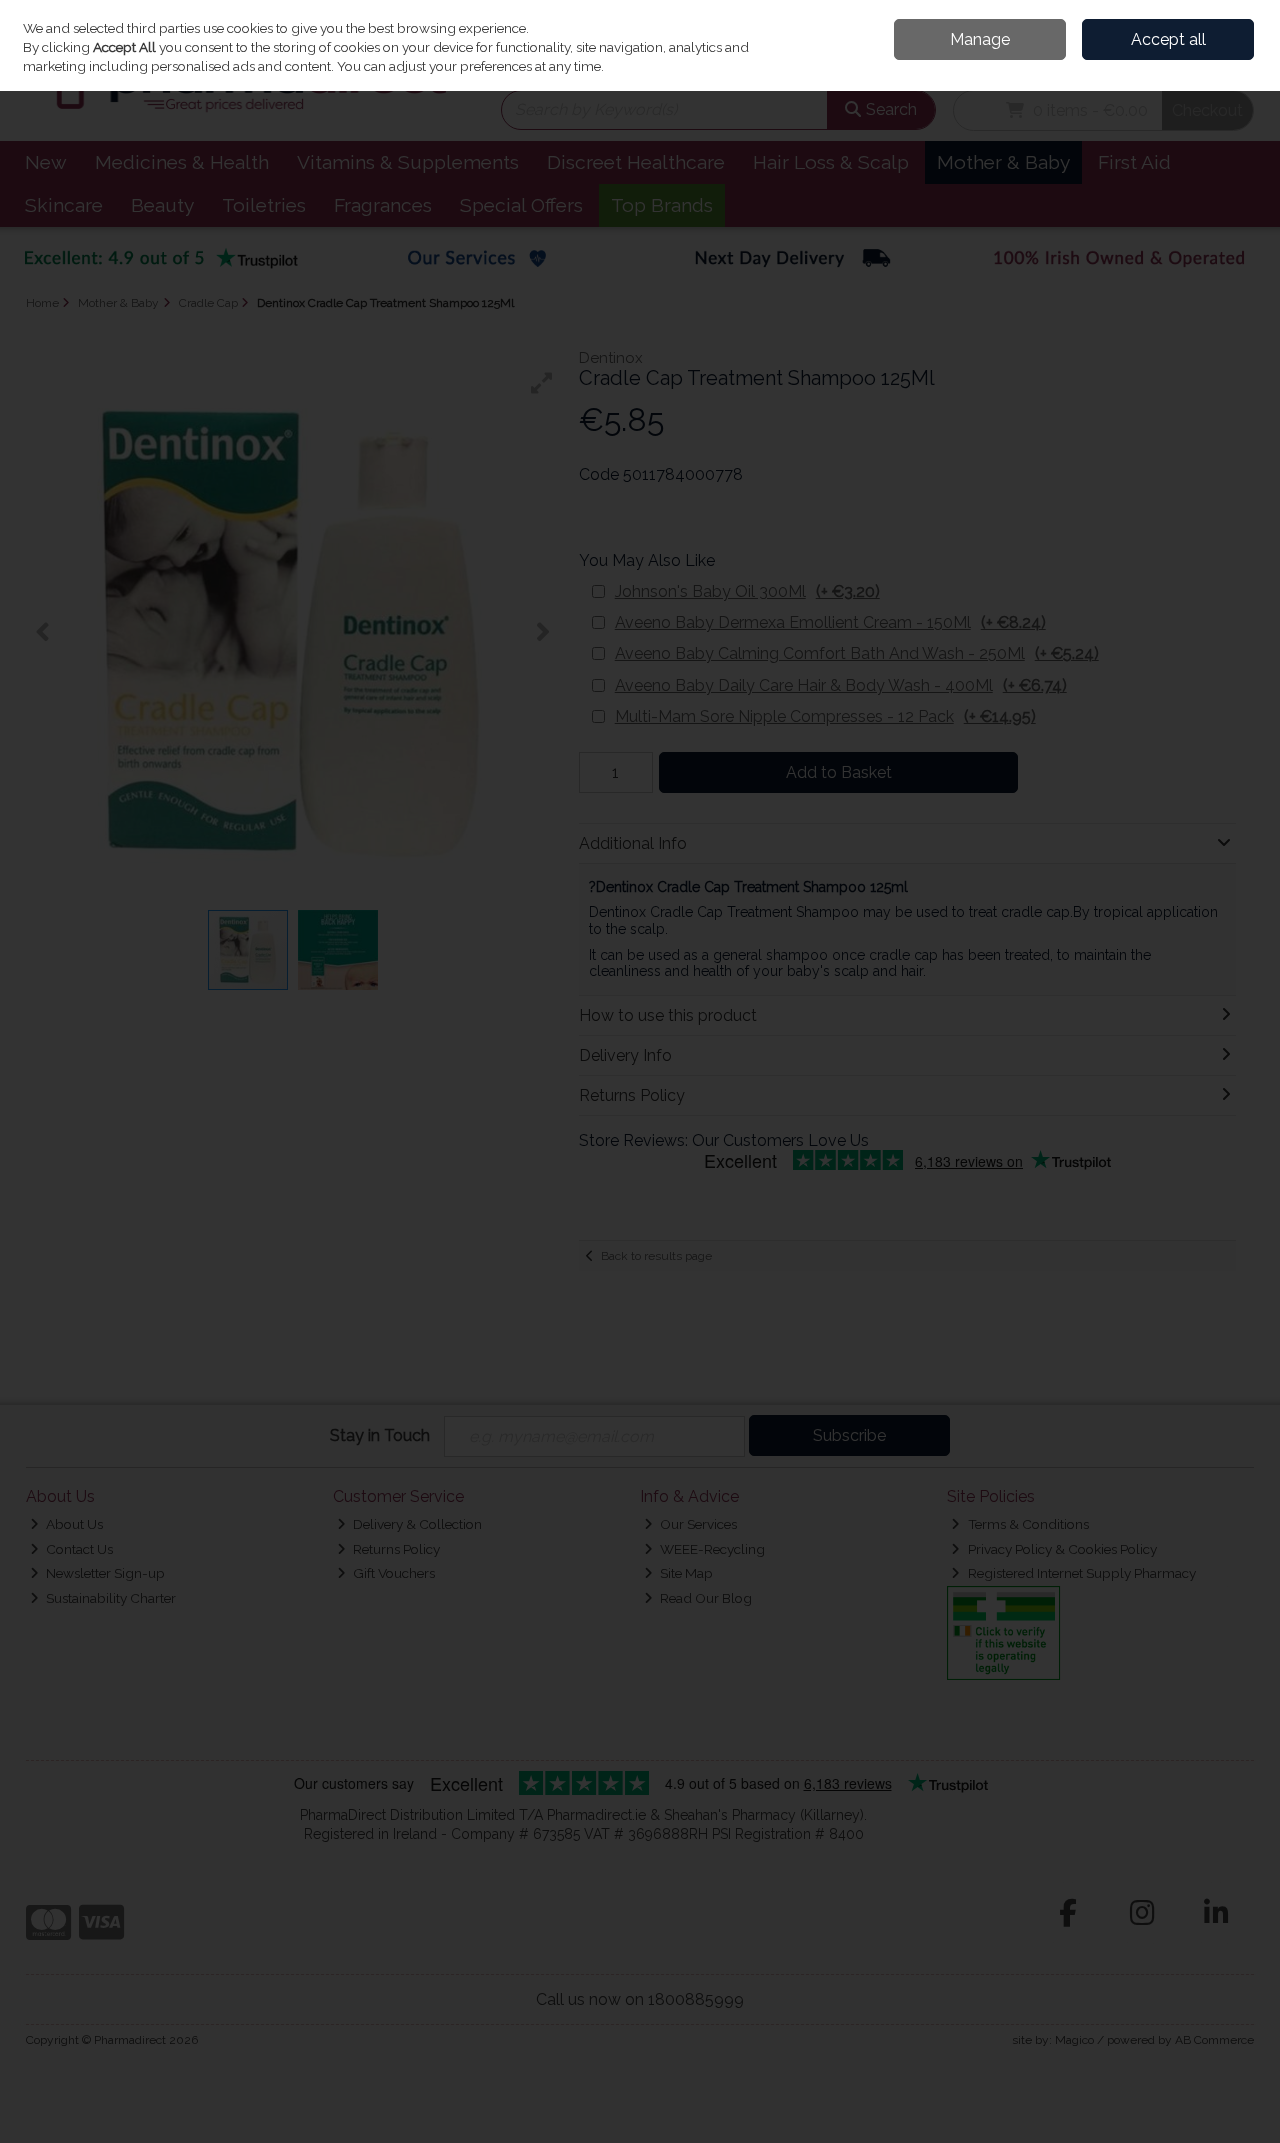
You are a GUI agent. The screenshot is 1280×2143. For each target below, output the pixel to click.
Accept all (1168, 39)
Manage (980, 39)
